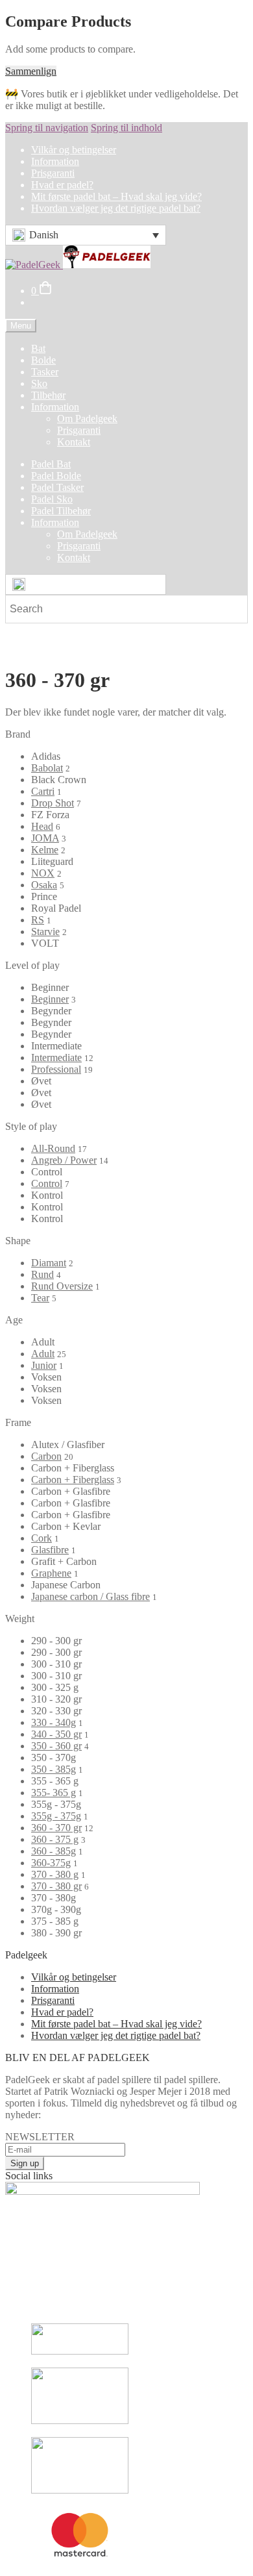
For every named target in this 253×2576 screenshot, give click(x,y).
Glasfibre (50, 1550)
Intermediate (56, 1057)
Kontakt (74, 442)
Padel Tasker (57, 487)
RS (38, 920)
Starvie (45, 932)
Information (55, 161)
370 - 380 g (55, 1874)
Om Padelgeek (87, 419)
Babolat (47, 768)
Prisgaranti (53, 173)
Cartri (43, 791)
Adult (43, 1354)
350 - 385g (54, 1769)
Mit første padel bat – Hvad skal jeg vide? (116, 196)
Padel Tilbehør (61, 511)
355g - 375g (56, 1816)
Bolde (43, 360)
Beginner (50, 999)
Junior (44, 1365)
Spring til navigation (47, 128)
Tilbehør (48, 395)
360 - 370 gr (56, 1828)
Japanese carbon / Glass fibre (90, 1596)
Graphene (51, 1573)
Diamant (49, 1263)
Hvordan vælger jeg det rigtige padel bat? (116, 208)
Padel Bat (51, 464)
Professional (56, 1069)
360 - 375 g (55, 1839)
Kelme (45, 850)
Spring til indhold (126, 128)
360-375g (51, 1863)
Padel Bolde (56, 476)
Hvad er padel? (62, 185)
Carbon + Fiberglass (73, 1480)
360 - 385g (54, 1851)
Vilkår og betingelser (74, 150)
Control (47, 1183)
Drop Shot (53, 803)
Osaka (44, 885)
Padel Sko (52, 499)
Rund (42, 1274)
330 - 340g (54, 1722)
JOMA (45, 838)
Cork (42, 1538)
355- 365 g (54, 1793)
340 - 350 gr (56, 1734)
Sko (39, 383)
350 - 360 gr (56, 1746)
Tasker (45, 372)
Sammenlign (31, 71)
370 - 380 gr (56, 1886)
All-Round (53, 1148)
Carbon (46, 1456)
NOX (43, 873)
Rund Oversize (62, 1286)
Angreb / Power (64, 1160)
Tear (40, 1298)
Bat (38, 348)
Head (42, 826)
